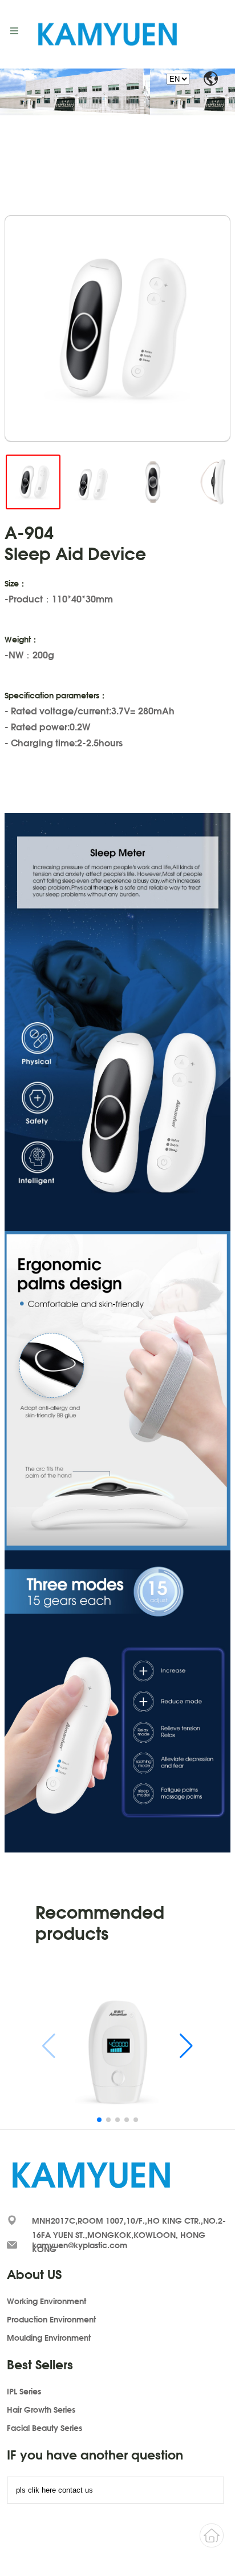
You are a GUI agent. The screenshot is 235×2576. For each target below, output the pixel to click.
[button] (186, 2046)
